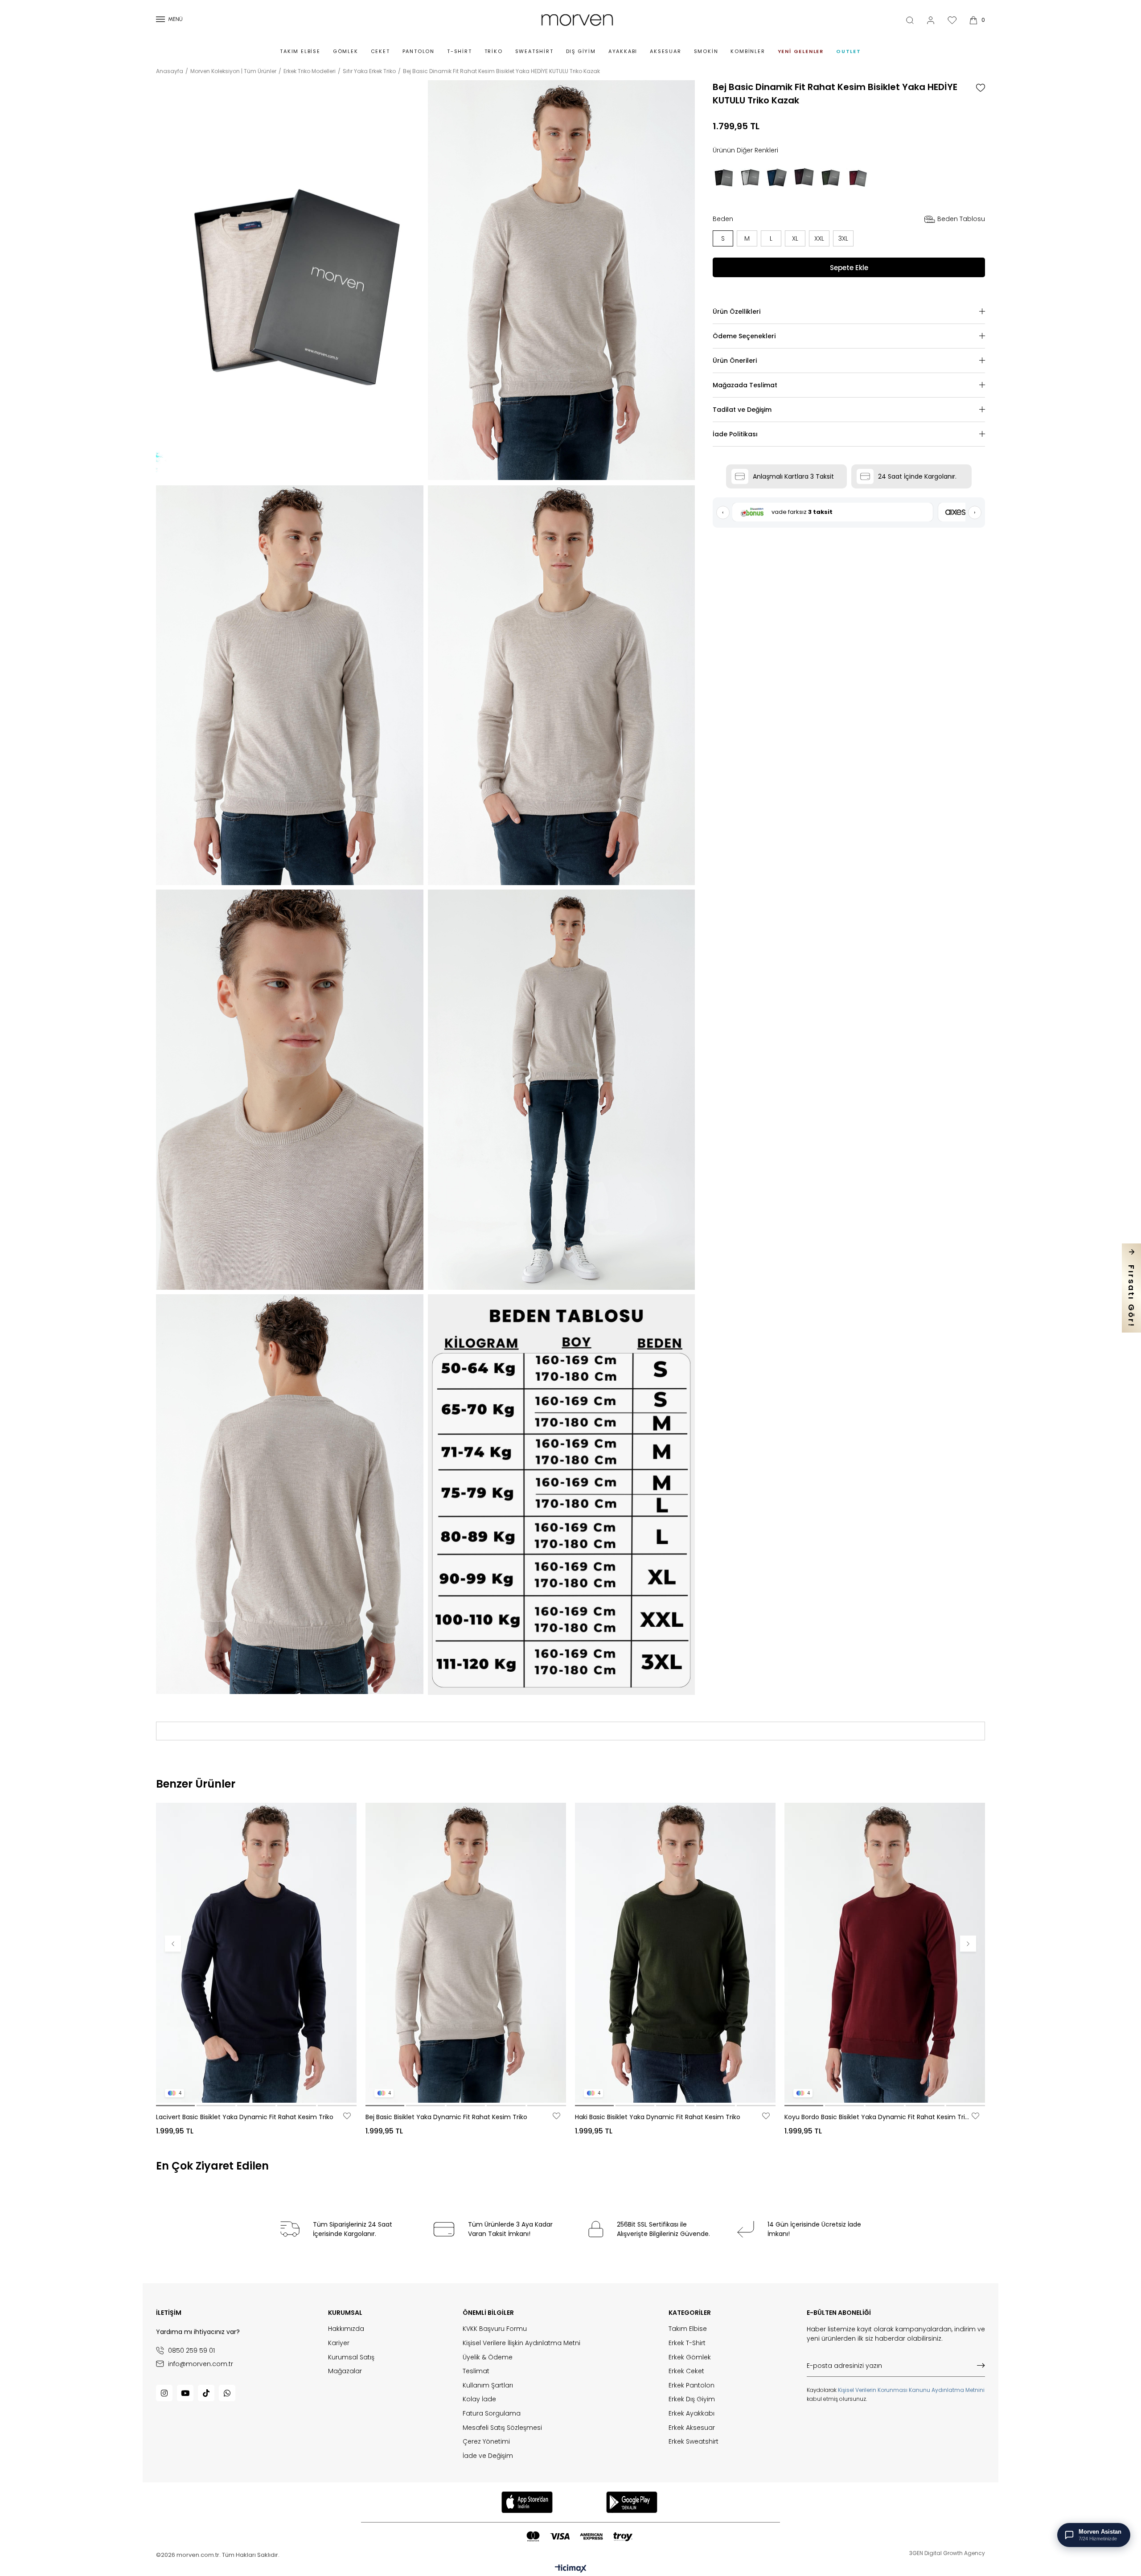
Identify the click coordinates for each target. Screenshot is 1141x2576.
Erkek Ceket (686, 2371)
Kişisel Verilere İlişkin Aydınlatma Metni (521, 2343)
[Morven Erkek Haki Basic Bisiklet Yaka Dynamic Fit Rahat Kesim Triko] (675, 1953)
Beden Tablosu (961, 219)
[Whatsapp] (227, 2393)
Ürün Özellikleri (737, 312)
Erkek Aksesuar (692, 2428)
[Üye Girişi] (931, 20)
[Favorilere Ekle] (981, 88)
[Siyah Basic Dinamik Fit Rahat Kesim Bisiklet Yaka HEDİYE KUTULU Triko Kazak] (724, 178)
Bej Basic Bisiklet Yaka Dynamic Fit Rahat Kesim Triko (446, 2117)
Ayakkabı (623, 51)
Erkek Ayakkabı (692, 2414)
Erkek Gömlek (690, 2357)
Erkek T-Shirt (687, 2343)
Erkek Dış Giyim (692, 2399)
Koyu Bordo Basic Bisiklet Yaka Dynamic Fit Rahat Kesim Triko (877, 2117)
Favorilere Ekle (347, 2116)
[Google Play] (632, 2502)
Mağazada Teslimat (745, 385)
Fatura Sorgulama (492, 2414)
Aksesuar (665, 51)
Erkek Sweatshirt (694, 2442)
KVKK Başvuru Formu (495, 2329)
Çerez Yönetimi (486, 2442)
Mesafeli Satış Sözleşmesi (502, 2428)
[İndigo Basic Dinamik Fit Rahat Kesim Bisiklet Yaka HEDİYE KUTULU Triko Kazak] (777, 178)
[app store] (527, 2502)
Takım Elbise (300, 51)
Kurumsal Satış (351, 2357)
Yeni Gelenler (801, 51)
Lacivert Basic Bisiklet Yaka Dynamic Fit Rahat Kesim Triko (245, 2117)
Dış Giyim (581, 51)
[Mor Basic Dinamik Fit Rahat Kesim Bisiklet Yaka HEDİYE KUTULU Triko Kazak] (804, 178)
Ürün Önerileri (735, 361)
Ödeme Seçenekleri (744, 336)
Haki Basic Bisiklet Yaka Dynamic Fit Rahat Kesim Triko (658, 2117)
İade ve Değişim (488, 2456)
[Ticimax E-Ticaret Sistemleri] (571, 2569)
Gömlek (346, 51)
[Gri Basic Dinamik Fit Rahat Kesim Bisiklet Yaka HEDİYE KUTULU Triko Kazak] (751, 178)
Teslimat (476, 2371)
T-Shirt (460, 51)
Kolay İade (479, 2399)
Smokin (706, 51)
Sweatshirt (534, 51)
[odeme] (579, 2537)
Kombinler (748, 51)
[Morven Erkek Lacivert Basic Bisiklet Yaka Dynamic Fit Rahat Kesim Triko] (256, 1953)
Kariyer (339, 2343)
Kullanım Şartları (488, 2385)
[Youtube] (185, 2393)
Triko (494, 51)
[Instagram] (164, 2393)
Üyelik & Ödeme (488, 2357)
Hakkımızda (346, 2329)
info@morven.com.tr (201, 2364)
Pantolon (419, 51)
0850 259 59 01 (191, 2350)
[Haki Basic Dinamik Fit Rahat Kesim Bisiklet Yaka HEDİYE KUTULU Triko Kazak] (831, 178)
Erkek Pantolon (692, 2385)
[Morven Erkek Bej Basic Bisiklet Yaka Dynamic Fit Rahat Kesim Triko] (466, 1953)
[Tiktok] (206, 2393)
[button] (175, 2106)
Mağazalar (345, 2371)
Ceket (380, 51)
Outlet (849, 51)
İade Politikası (735, 434)
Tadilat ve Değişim (742, 410)
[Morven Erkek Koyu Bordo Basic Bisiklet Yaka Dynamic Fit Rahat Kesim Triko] (885, 1953)
